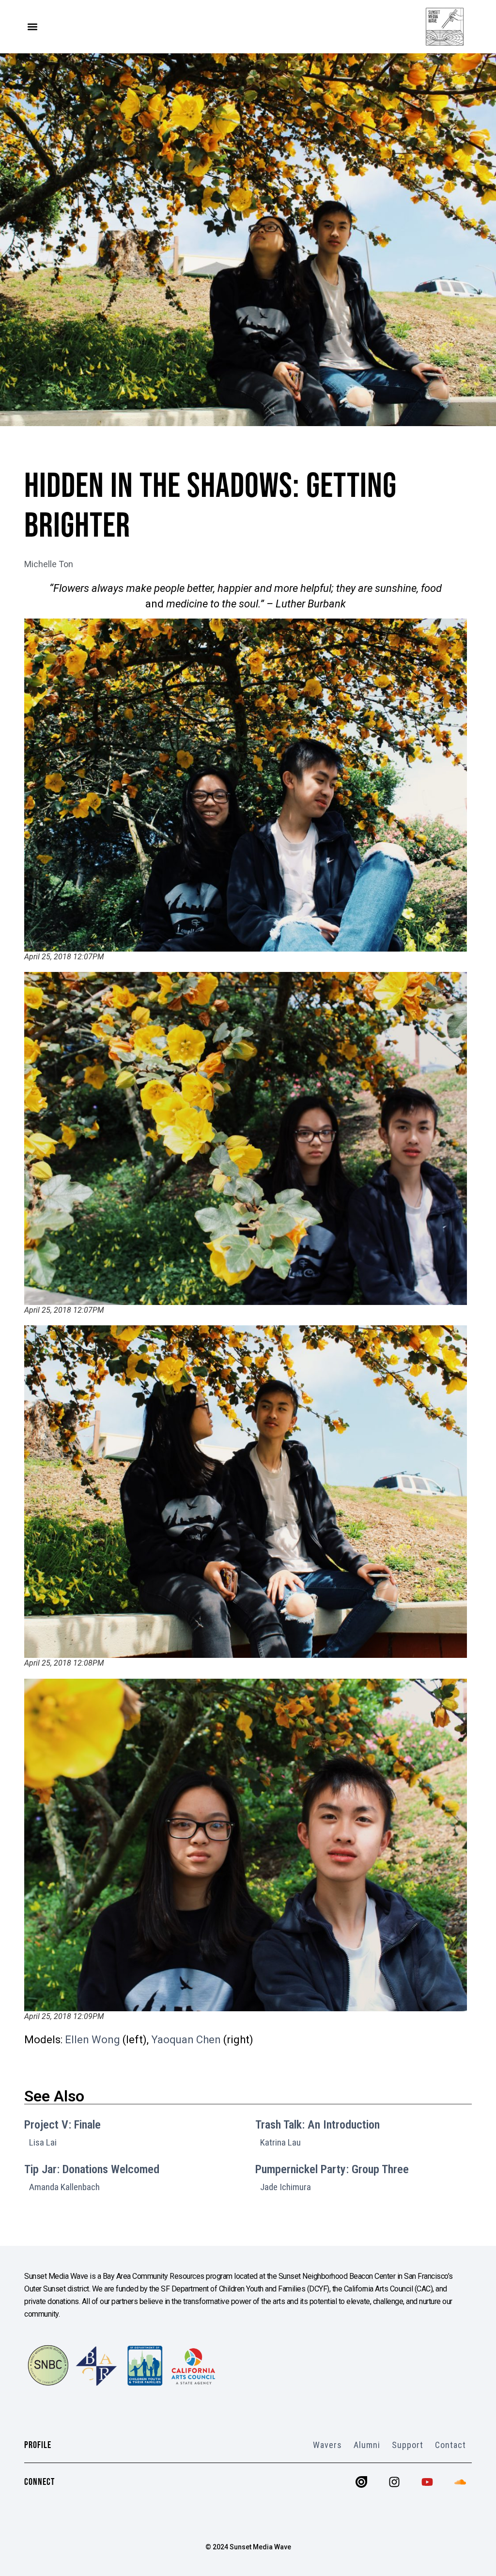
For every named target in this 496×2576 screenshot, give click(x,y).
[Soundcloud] (460, 2482)
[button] (32, 27)
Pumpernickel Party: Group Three (332, 2169)
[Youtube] (427, 2482)
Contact (450, 2445)
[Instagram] (394, 2482)
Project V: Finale (62, 2125)
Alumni (367, 2445)
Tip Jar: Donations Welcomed (92, 2169)
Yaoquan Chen (186, 2040)
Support (408, 2445)
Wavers (327, 2445)
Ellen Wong (93, 2040)
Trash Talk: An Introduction (318, 2125)
